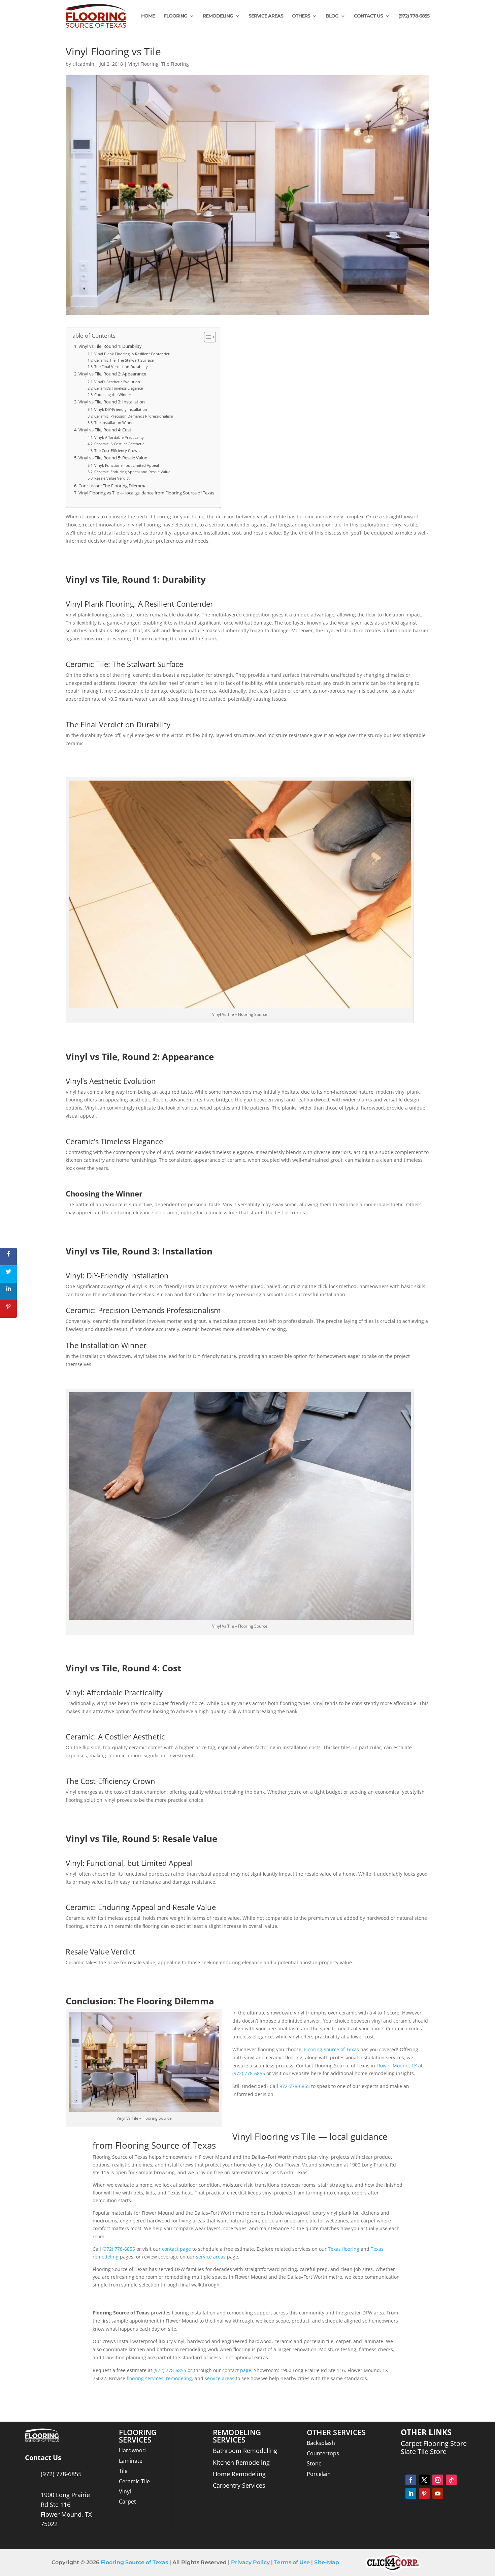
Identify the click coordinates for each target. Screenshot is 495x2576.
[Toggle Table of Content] (207, 337)
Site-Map (327, 2562)
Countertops (323, 2453)
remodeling (179, 2378)
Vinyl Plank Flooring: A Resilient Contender (132, 354)
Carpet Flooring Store (434, 2443)
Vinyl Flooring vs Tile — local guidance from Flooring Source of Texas (146, 493)
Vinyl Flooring (143, 64)
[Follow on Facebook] (411, 2480)
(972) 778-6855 (414, 16)
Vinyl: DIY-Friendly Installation (121, 409)
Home (148, 16)
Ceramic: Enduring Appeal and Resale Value (132, 472)
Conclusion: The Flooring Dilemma (112, 486)
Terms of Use (291, 2562)
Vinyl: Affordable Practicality (119, 437)
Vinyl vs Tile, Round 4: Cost (105, 430)
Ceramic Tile (134, 2481)
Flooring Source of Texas (332, 2049)
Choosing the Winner (113, 395)
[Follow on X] (424, 2480)
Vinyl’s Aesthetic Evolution (117, 382)
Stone (314, 2463)
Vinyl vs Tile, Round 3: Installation (112, 402)
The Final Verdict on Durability (121, 367)
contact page (176, 2249)
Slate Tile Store (424, 2451)
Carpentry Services (239, 2485)
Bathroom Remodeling (245, 2451)
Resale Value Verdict (112, 478)
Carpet (127, 2502)
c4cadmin (83, 64)
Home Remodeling (239, 2474)
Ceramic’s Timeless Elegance (119, 388)
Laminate (131, 2461)
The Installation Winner (115, 422)
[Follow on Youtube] (438, 2493)
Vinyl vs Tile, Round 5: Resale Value (113, 458)
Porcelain (319, 2474)
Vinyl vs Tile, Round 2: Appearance (112, 374)
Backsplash (321, 2443)
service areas (211, 2257)
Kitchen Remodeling (241, 2462)
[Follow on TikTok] (451, 2480)
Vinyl (125, 2491)
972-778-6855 (295, 2086)
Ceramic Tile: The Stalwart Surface (124, 360)
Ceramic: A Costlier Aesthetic (119, 444)
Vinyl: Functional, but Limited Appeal (127, 465)
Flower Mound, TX (397, 2066)
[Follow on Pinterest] (424, 2493)
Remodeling (218, 16)
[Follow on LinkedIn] (411, 2493)
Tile (123, 2471)
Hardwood (132, 2450)
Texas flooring (344, 2249)
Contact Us (368, 16)
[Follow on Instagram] (438, 2480)
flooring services (145, 2378)
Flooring (175, 16)
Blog (332, 16)
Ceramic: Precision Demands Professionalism (134, 416)
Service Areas (266, 16)
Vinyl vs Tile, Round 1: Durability (110, 346)
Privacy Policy (250, 2562)
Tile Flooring (175, 64)
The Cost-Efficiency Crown (117, 450)
